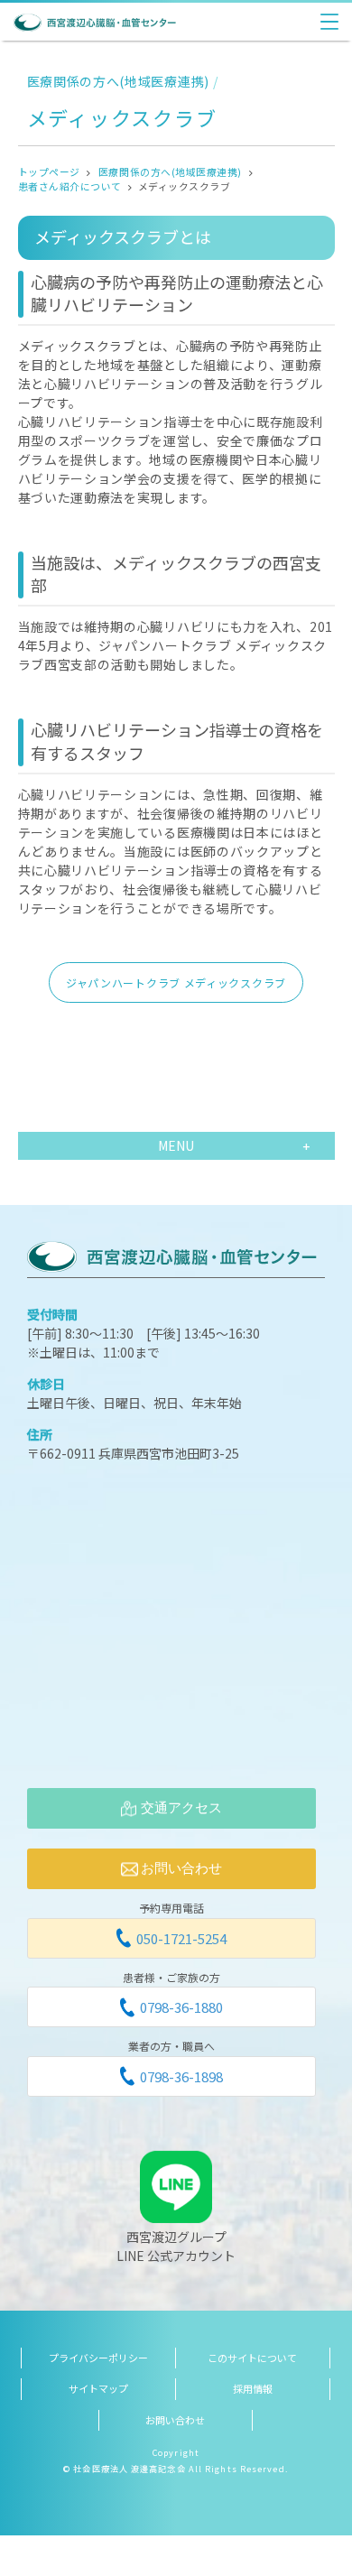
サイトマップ (98, 2388)
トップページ (49, 171)
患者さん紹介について (70, 186)
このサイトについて (252, 2358)
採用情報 (253, 2388)
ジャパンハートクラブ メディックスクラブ (176, 982)
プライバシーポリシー (98, 2358)
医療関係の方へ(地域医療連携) (170, 171)
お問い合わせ (175, 2420)
